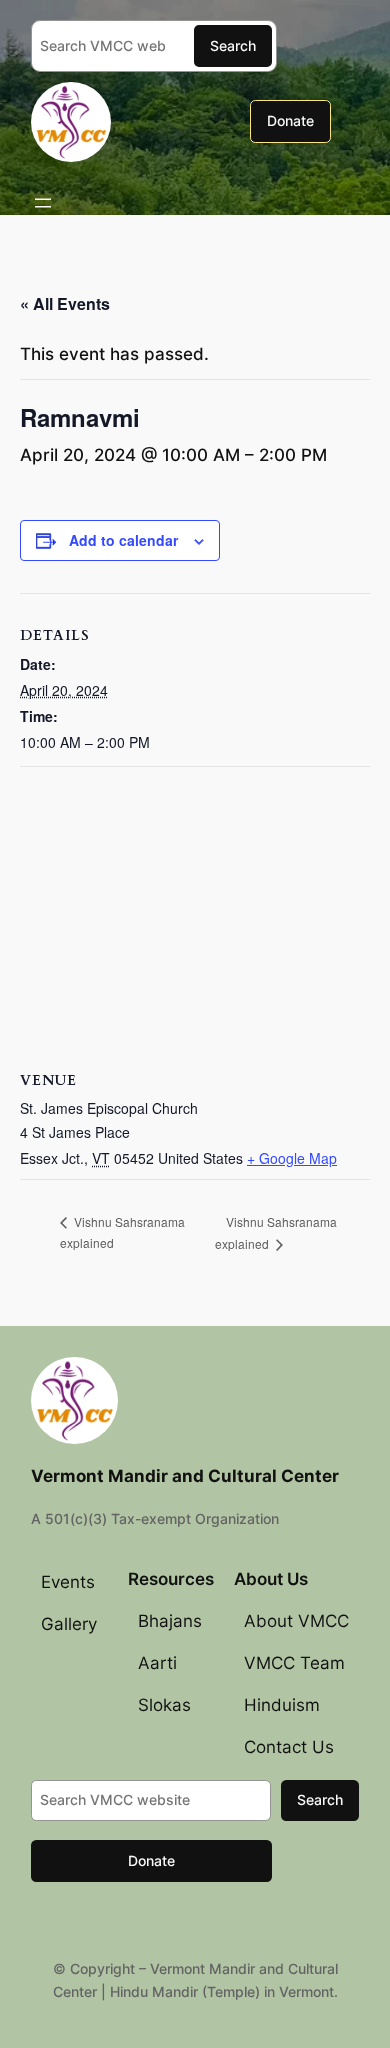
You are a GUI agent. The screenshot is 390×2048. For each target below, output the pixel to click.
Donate (290, 120)
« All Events (65, 303)
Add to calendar (123, 540)
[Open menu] (43, 203)
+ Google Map (292, 1158)
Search (233, 45)
